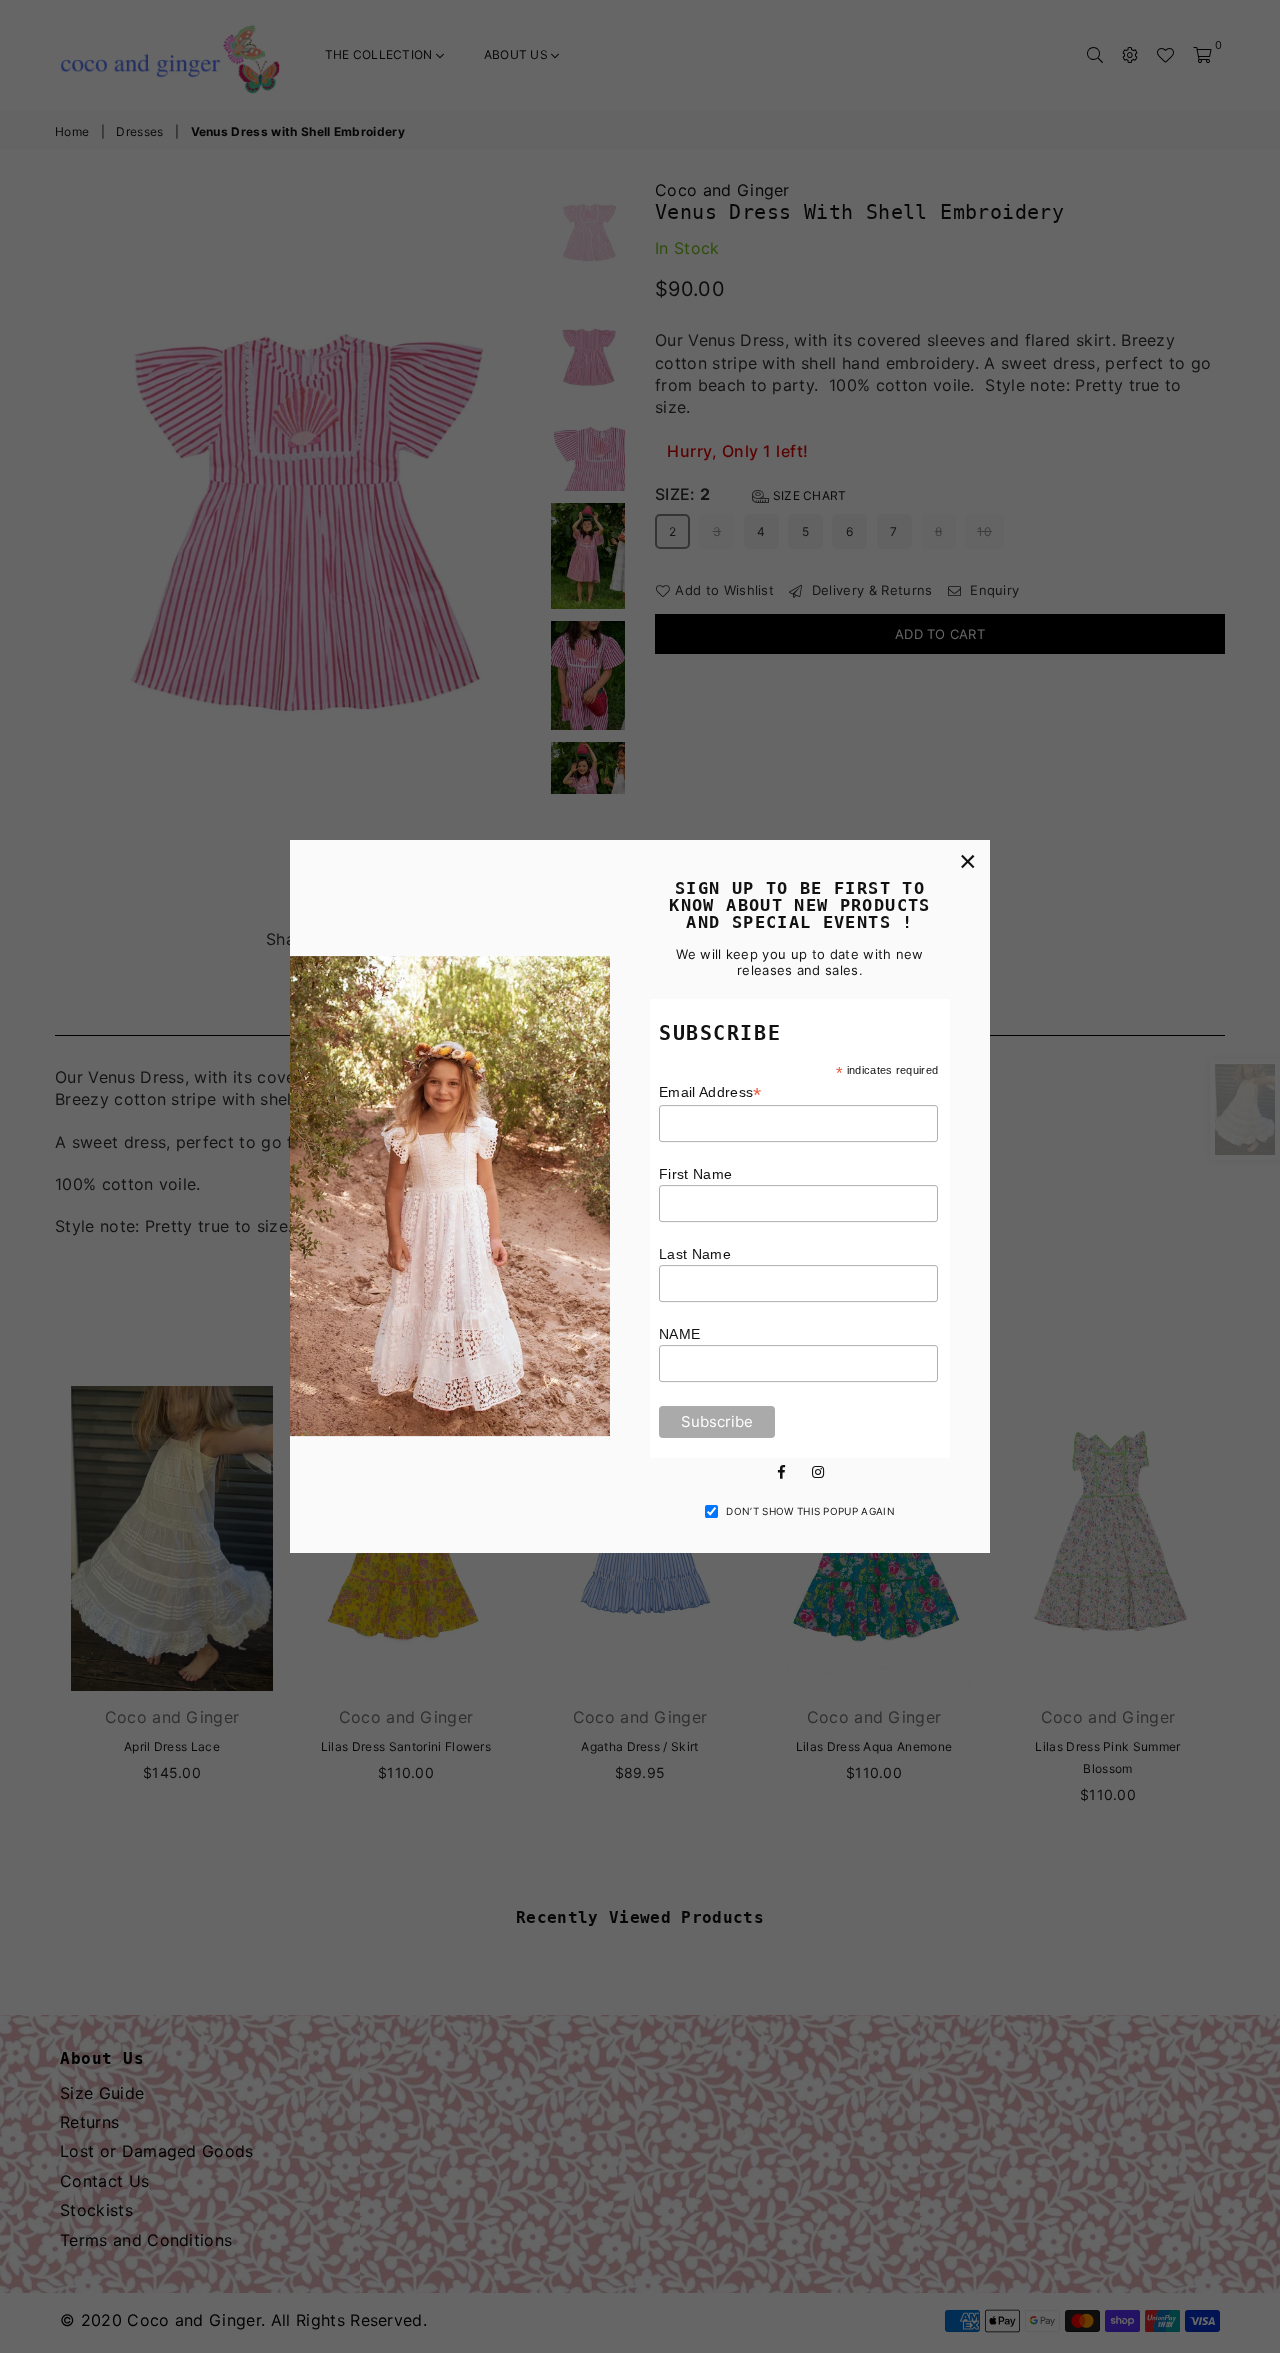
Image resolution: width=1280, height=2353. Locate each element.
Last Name (695, 1254)
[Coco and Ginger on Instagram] (818, 1471)
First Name (695, 1174)
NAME (679, 1334)
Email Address (710, 1092)
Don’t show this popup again (810, 1511)
